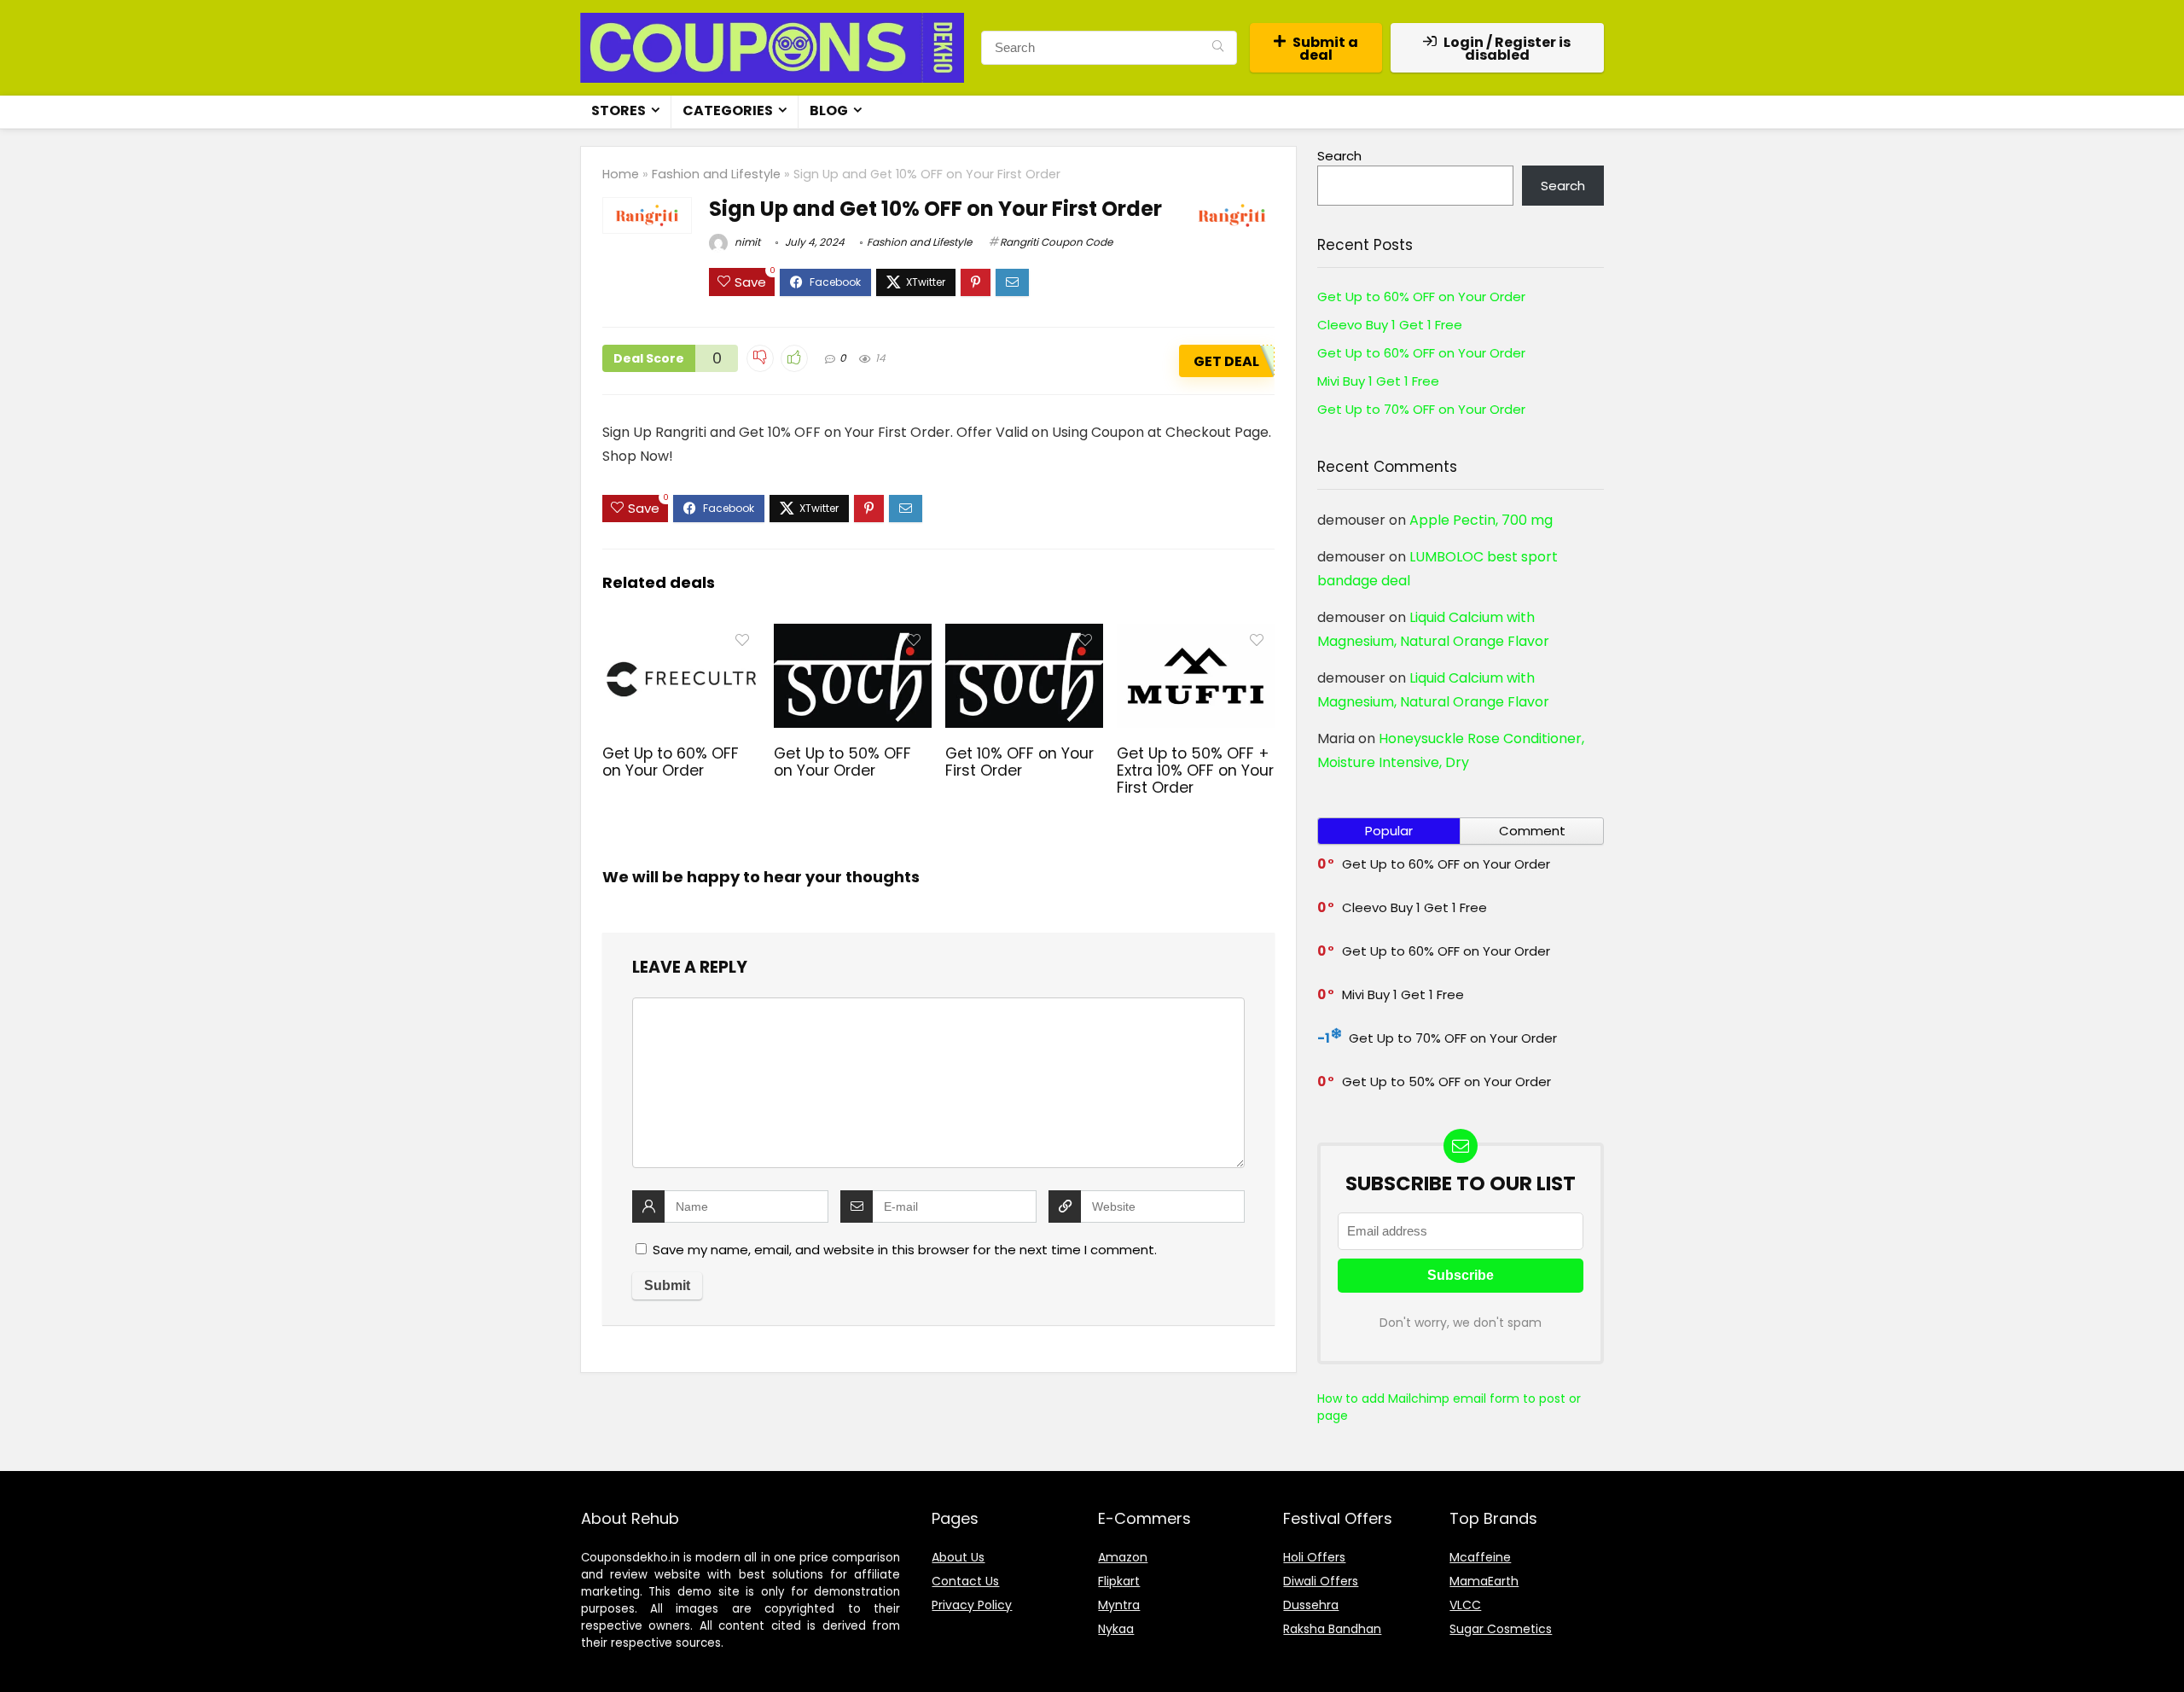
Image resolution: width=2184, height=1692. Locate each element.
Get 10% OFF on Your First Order (1019, 762)
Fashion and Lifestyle (716, 174)
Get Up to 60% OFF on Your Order (671, 762)
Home (621, 174)
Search (1339, 156)
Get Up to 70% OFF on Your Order (1421, 409)
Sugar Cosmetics (1501, 1629)
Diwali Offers (1321, 1581)
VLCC (1465, 1605)
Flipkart (1119, 1581)
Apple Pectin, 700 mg (1481, 520)
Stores (619, 110)
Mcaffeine (1480, 1557)
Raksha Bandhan (1332, 1629)
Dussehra (1311, 1605)
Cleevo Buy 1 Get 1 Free (1390, 325)
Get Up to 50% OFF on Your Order (842, 762)
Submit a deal (1325, 49)
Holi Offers (1314, 1557)
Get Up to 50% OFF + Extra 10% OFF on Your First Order (1195, 770)
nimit (746, 242)
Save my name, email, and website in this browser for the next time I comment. (905, 1250)
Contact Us (965, 1581)
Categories (728, 110)
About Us (958, 1557)
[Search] (1218, 48)
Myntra (1119, 1605)
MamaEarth (1484, 1581)
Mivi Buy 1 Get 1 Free (1378, 381)
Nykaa (1116, 1629)
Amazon (1123, 1557)
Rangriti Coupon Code (1056, 242)
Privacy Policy (972, 1605)
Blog (829, 110)
